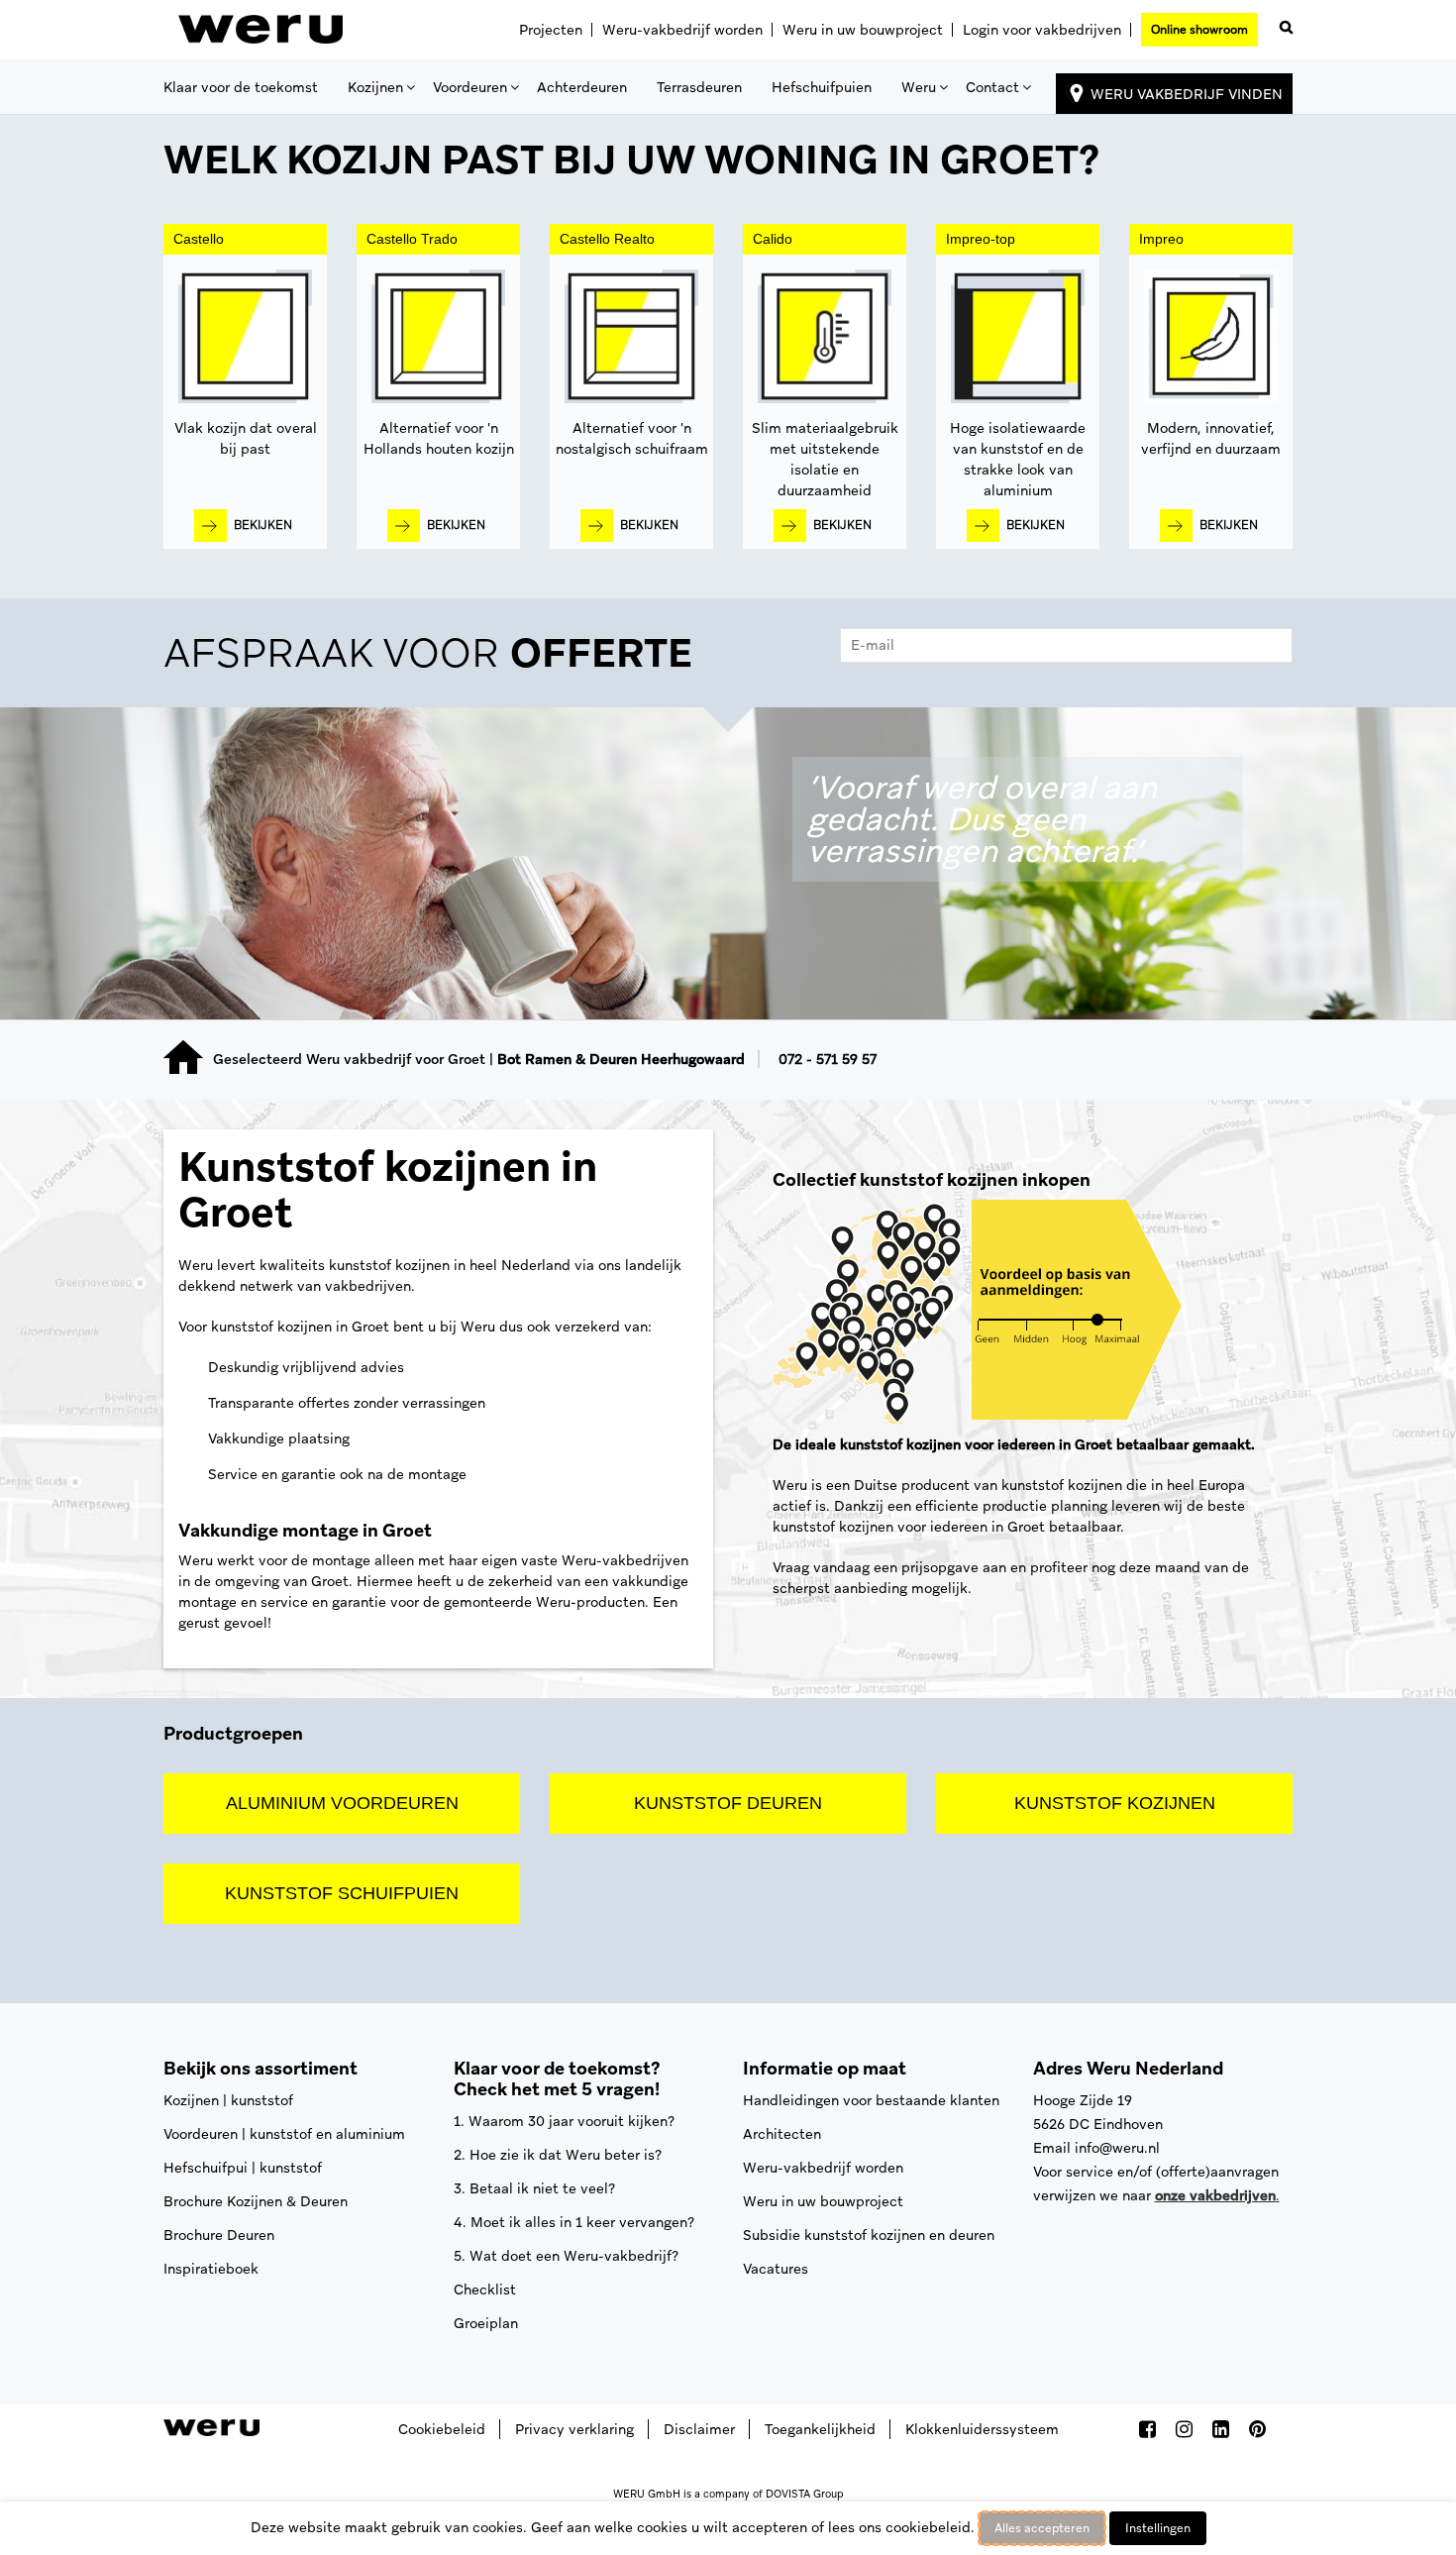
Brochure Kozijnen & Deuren (256, 2201)
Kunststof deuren (728, 1803)
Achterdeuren (582, 87)
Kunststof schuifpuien (342, 1893)
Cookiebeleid (442, 2429)
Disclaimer (699, 2429)
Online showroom (1199, 30)
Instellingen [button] (1158, 2528)
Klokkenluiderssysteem (982, 2429)
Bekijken (263, 525)
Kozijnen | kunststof (228, 2100)
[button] (1283, 23)
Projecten (551, 30)
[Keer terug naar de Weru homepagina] (260, 30)
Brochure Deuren (219, 2235)
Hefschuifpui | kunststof (243, 2168)
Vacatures (776, 2269)
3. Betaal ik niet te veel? (534, 2188)
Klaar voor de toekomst (241, 87)
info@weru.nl (1117, 2148)
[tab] (728, 658)
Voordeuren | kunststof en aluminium (284, 2134)
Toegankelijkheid (820, 2429)
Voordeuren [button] (470, 87)
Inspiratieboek (211, 2269)
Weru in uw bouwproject (863, 30)
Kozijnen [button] (375, 87)
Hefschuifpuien (822, 87)
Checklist (485, 2289)
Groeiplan (486, 2323)
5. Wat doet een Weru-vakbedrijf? (566, 2256)
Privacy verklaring (574, 2429)
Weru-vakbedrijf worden (682, 30)
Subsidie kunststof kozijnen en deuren (869, 2235)
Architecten (782, 2134)
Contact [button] (992, 87)
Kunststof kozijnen (1115, 1803)
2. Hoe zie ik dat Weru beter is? (558, 2155)
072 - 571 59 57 (828, 1059)
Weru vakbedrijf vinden (1187, 94)
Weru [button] (919, 87)
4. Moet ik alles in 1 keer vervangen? (574, 2222)
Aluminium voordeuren (342, 1803)
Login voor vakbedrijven (1042, 30)
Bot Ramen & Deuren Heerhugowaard (621, 1059)
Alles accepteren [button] (1042, 2528)
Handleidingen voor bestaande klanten (871, 2100)
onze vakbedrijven (1215, 2195)
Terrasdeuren (699, 87)
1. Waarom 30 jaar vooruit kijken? (564, 2121)
